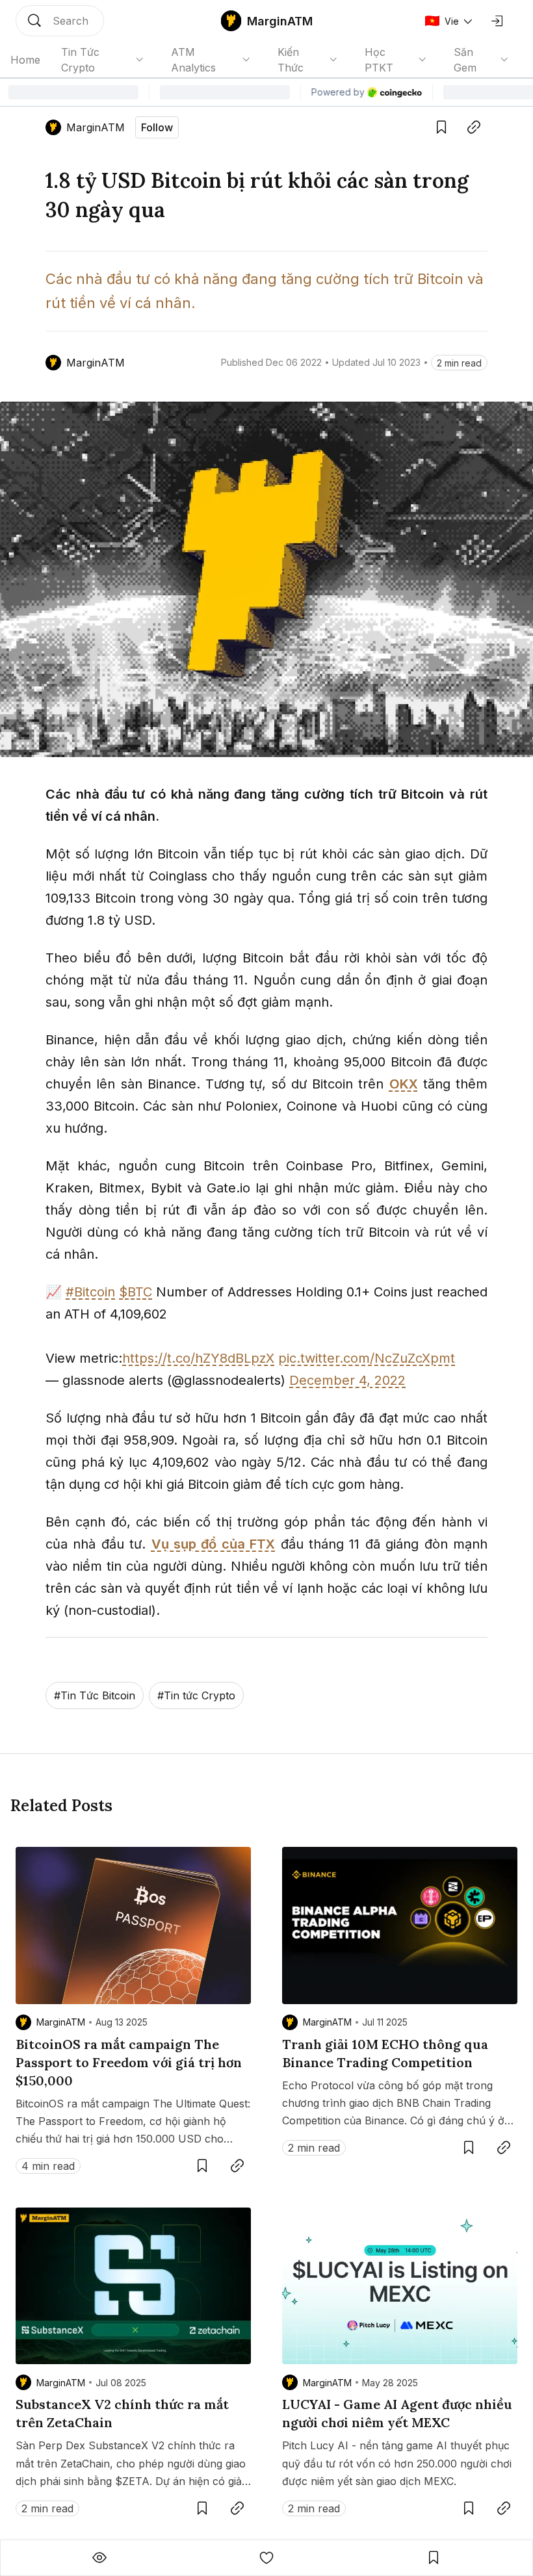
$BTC (136, 1292)
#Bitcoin (90, 1292)
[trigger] (60, 21)
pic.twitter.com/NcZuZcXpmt (367, 1358)
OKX (404, 1084)
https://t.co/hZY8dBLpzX (198, 1358)
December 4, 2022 (347, 1380)
